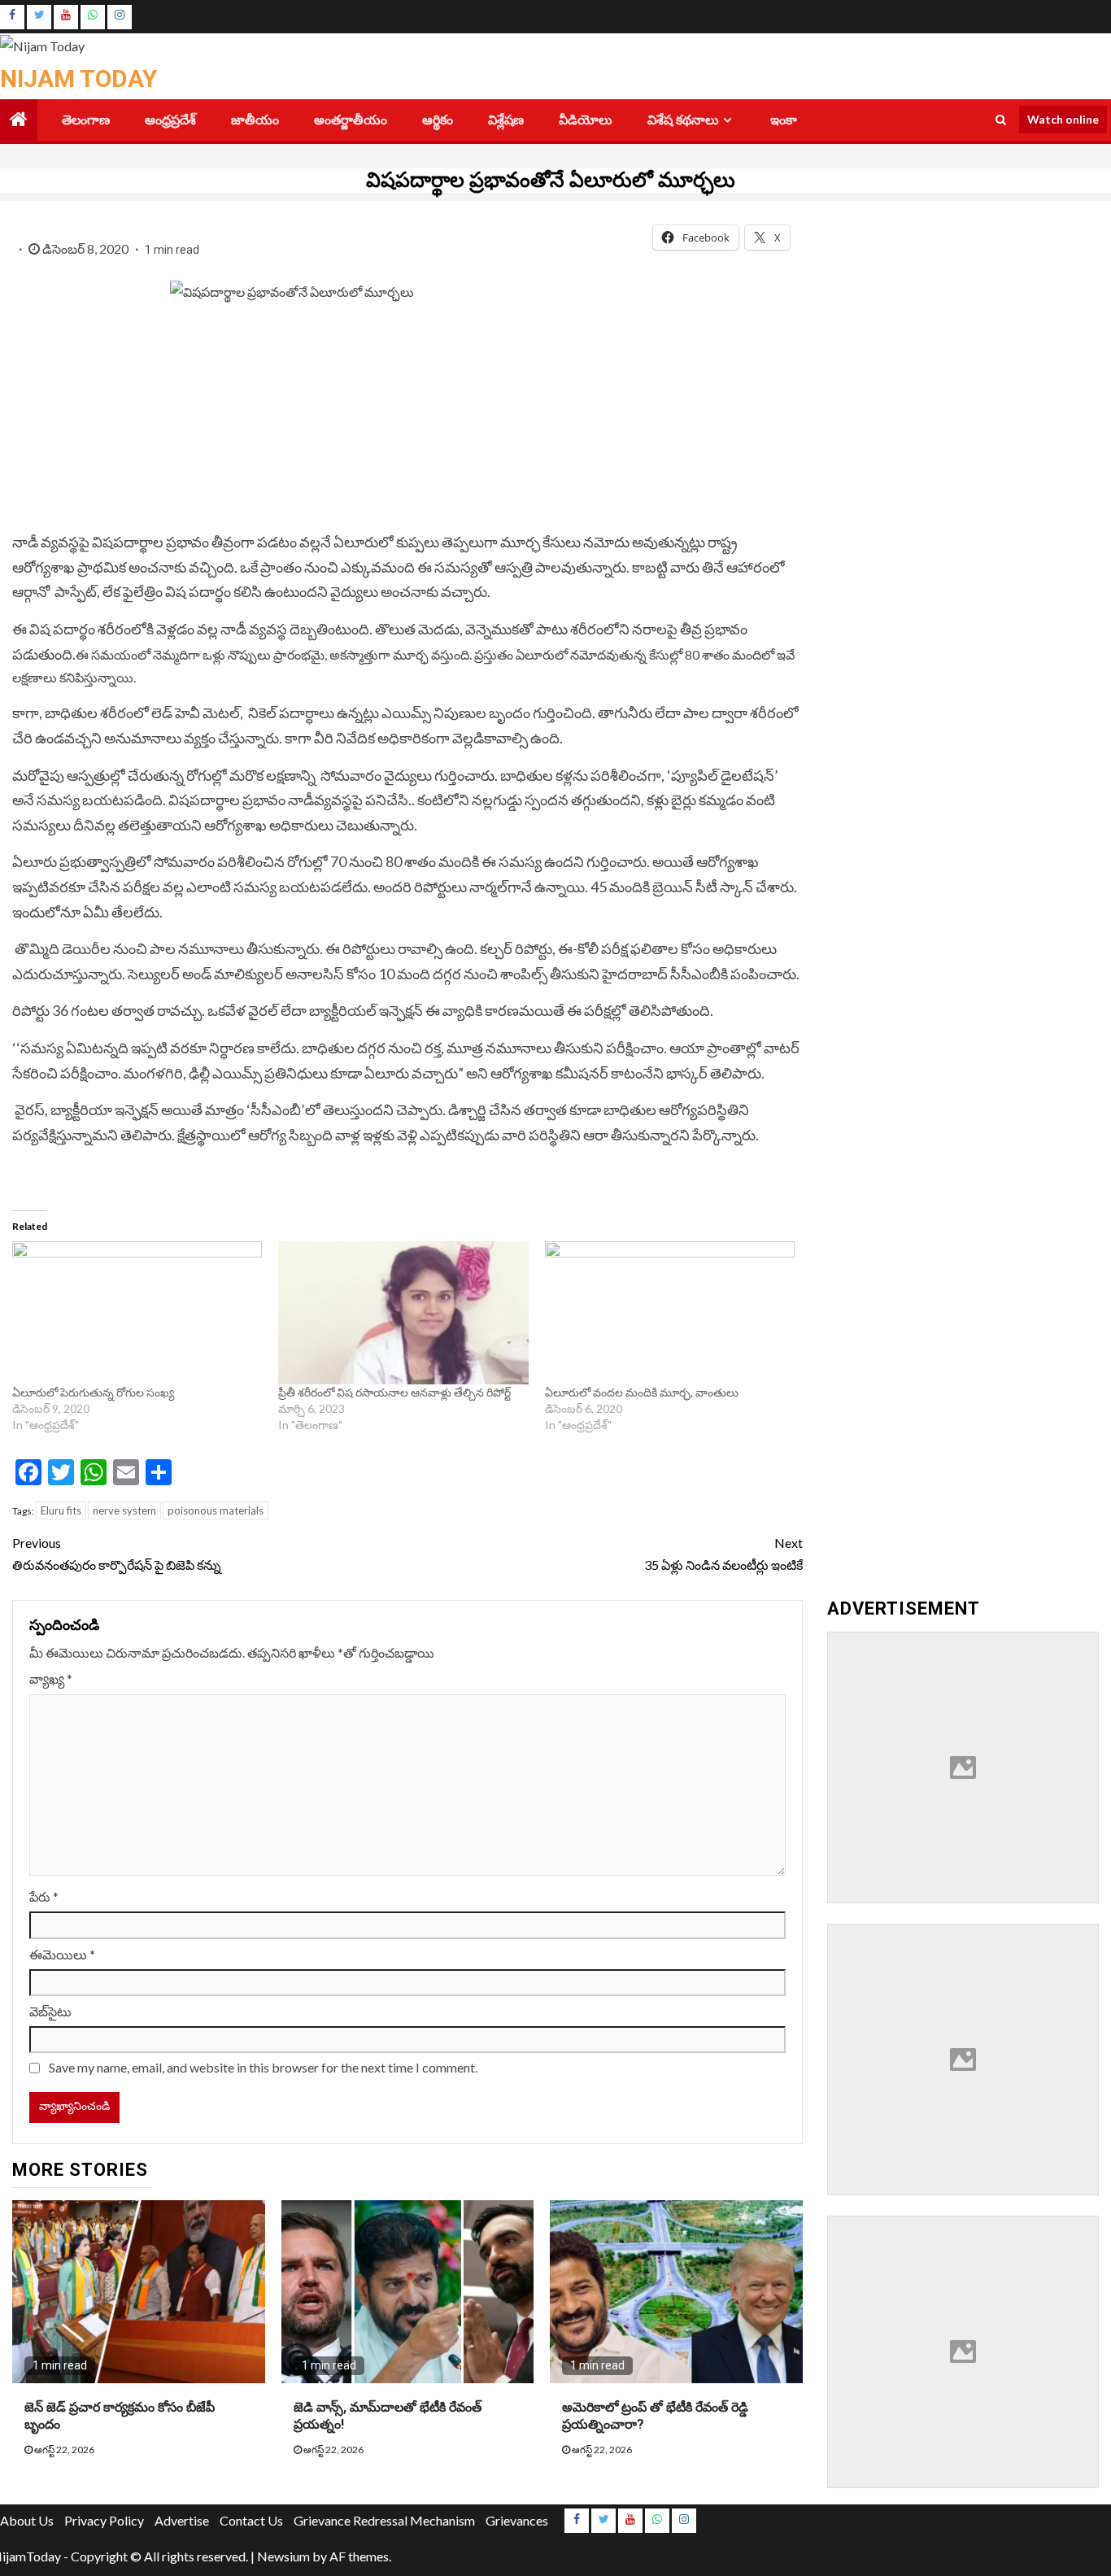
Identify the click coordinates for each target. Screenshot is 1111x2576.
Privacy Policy (104, 2520)
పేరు (44, 1896)
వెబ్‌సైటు (50, 2011)
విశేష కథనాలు (683, 120)
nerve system (124, 1510)
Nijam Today (78, 78)
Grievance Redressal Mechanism (384, 2520)
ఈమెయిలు (62, 1954)
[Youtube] (66, 17)
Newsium (283, 2556)
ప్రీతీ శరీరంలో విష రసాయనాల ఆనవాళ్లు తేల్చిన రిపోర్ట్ (394, 1392)
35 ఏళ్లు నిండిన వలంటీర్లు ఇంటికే (723, 1554)
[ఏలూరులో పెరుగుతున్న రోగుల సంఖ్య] (137, 1313)
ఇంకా (784, 120)
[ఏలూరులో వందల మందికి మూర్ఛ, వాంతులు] (670, 1313)
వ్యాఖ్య (51, 1678)
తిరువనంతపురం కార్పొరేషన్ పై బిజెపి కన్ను (118, 1554)
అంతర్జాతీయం (351, 120)
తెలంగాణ (86, 120)
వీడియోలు (586, 120)
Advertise (182, 2520)
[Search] (1001, 120)
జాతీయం (255, 120)
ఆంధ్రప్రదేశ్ (170, 120)
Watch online (1063, 119)
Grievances (517, 2520)
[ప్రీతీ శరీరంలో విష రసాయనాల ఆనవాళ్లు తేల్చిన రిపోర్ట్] (403, 1313)
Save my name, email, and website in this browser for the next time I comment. (263, 2067)
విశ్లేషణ (506, 120)
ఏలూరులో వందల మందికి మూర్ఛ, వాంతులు (643, 1392)
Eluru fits (61, 1510)
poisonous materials (216, 1510)
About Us (27, 2520)
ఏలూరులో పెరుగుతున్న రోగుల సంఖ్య (94, 1392)
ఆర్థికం (438, 120)
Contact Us (251, 2520)
